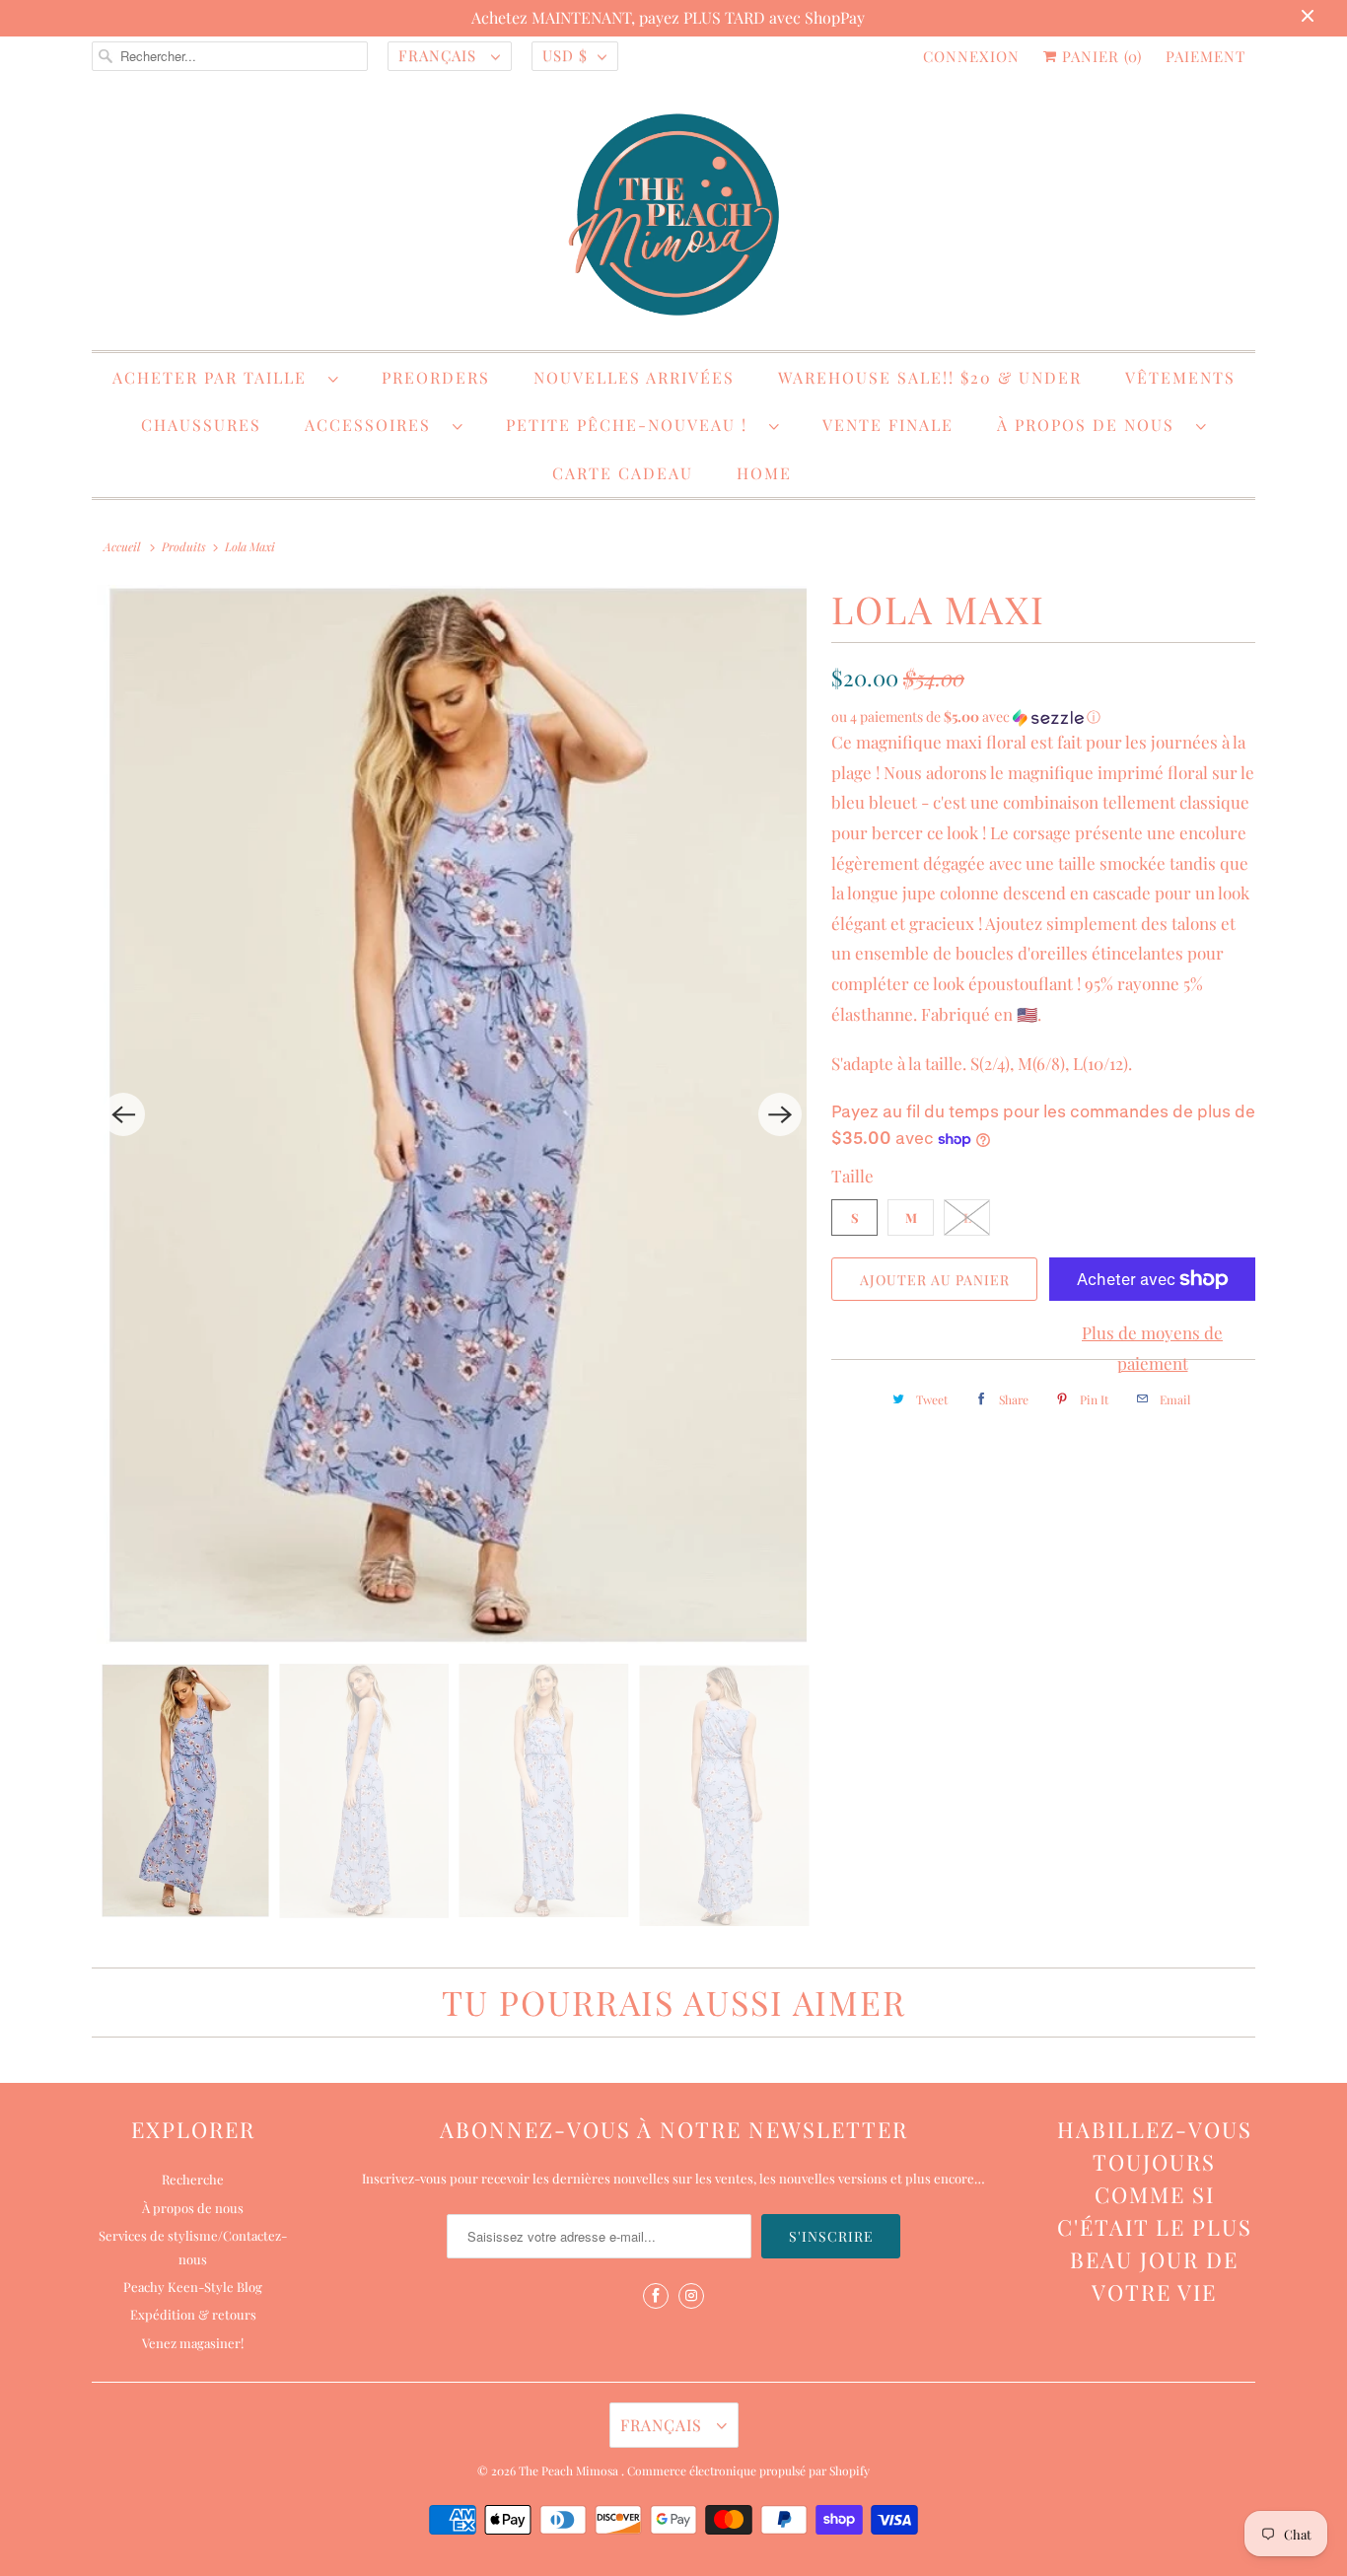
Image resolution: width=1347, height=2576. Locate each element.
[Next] (780, 1114)
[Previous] (123, 1114)
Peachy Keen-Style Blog (193, 2287)
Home (764, 473)
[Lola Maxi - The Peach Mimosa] (452, 1114)
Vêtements (1180, 377)
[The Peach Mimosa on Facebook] (656, 2296)
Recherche (193, 2179)
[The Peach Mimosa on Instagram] (691, 2296)
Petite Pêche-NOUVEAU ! (633, 425)
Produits (184, 546)
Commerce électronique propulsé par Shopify (748, 2470)
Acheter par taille (215, 377)
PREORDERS (436, 377)
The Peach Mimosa (570, 2470)
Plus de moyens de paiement (1152, 1348)
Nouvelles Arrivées (634, 377)
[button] (1043, 717)
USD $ (565, 55)
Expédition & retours (193, 2314)
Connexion (971, 56)
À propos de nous (1092, 425)
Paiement (1205, 56)
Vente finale (888, 425)
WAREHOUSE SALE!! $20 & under (930, 377)
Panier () (1099, 56)
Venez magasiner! (193, 2343)
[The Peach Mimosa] (673, 218)
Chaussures (201, 425)
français (440, 55)
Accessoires (374, 425)
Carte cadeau (623, 473)
